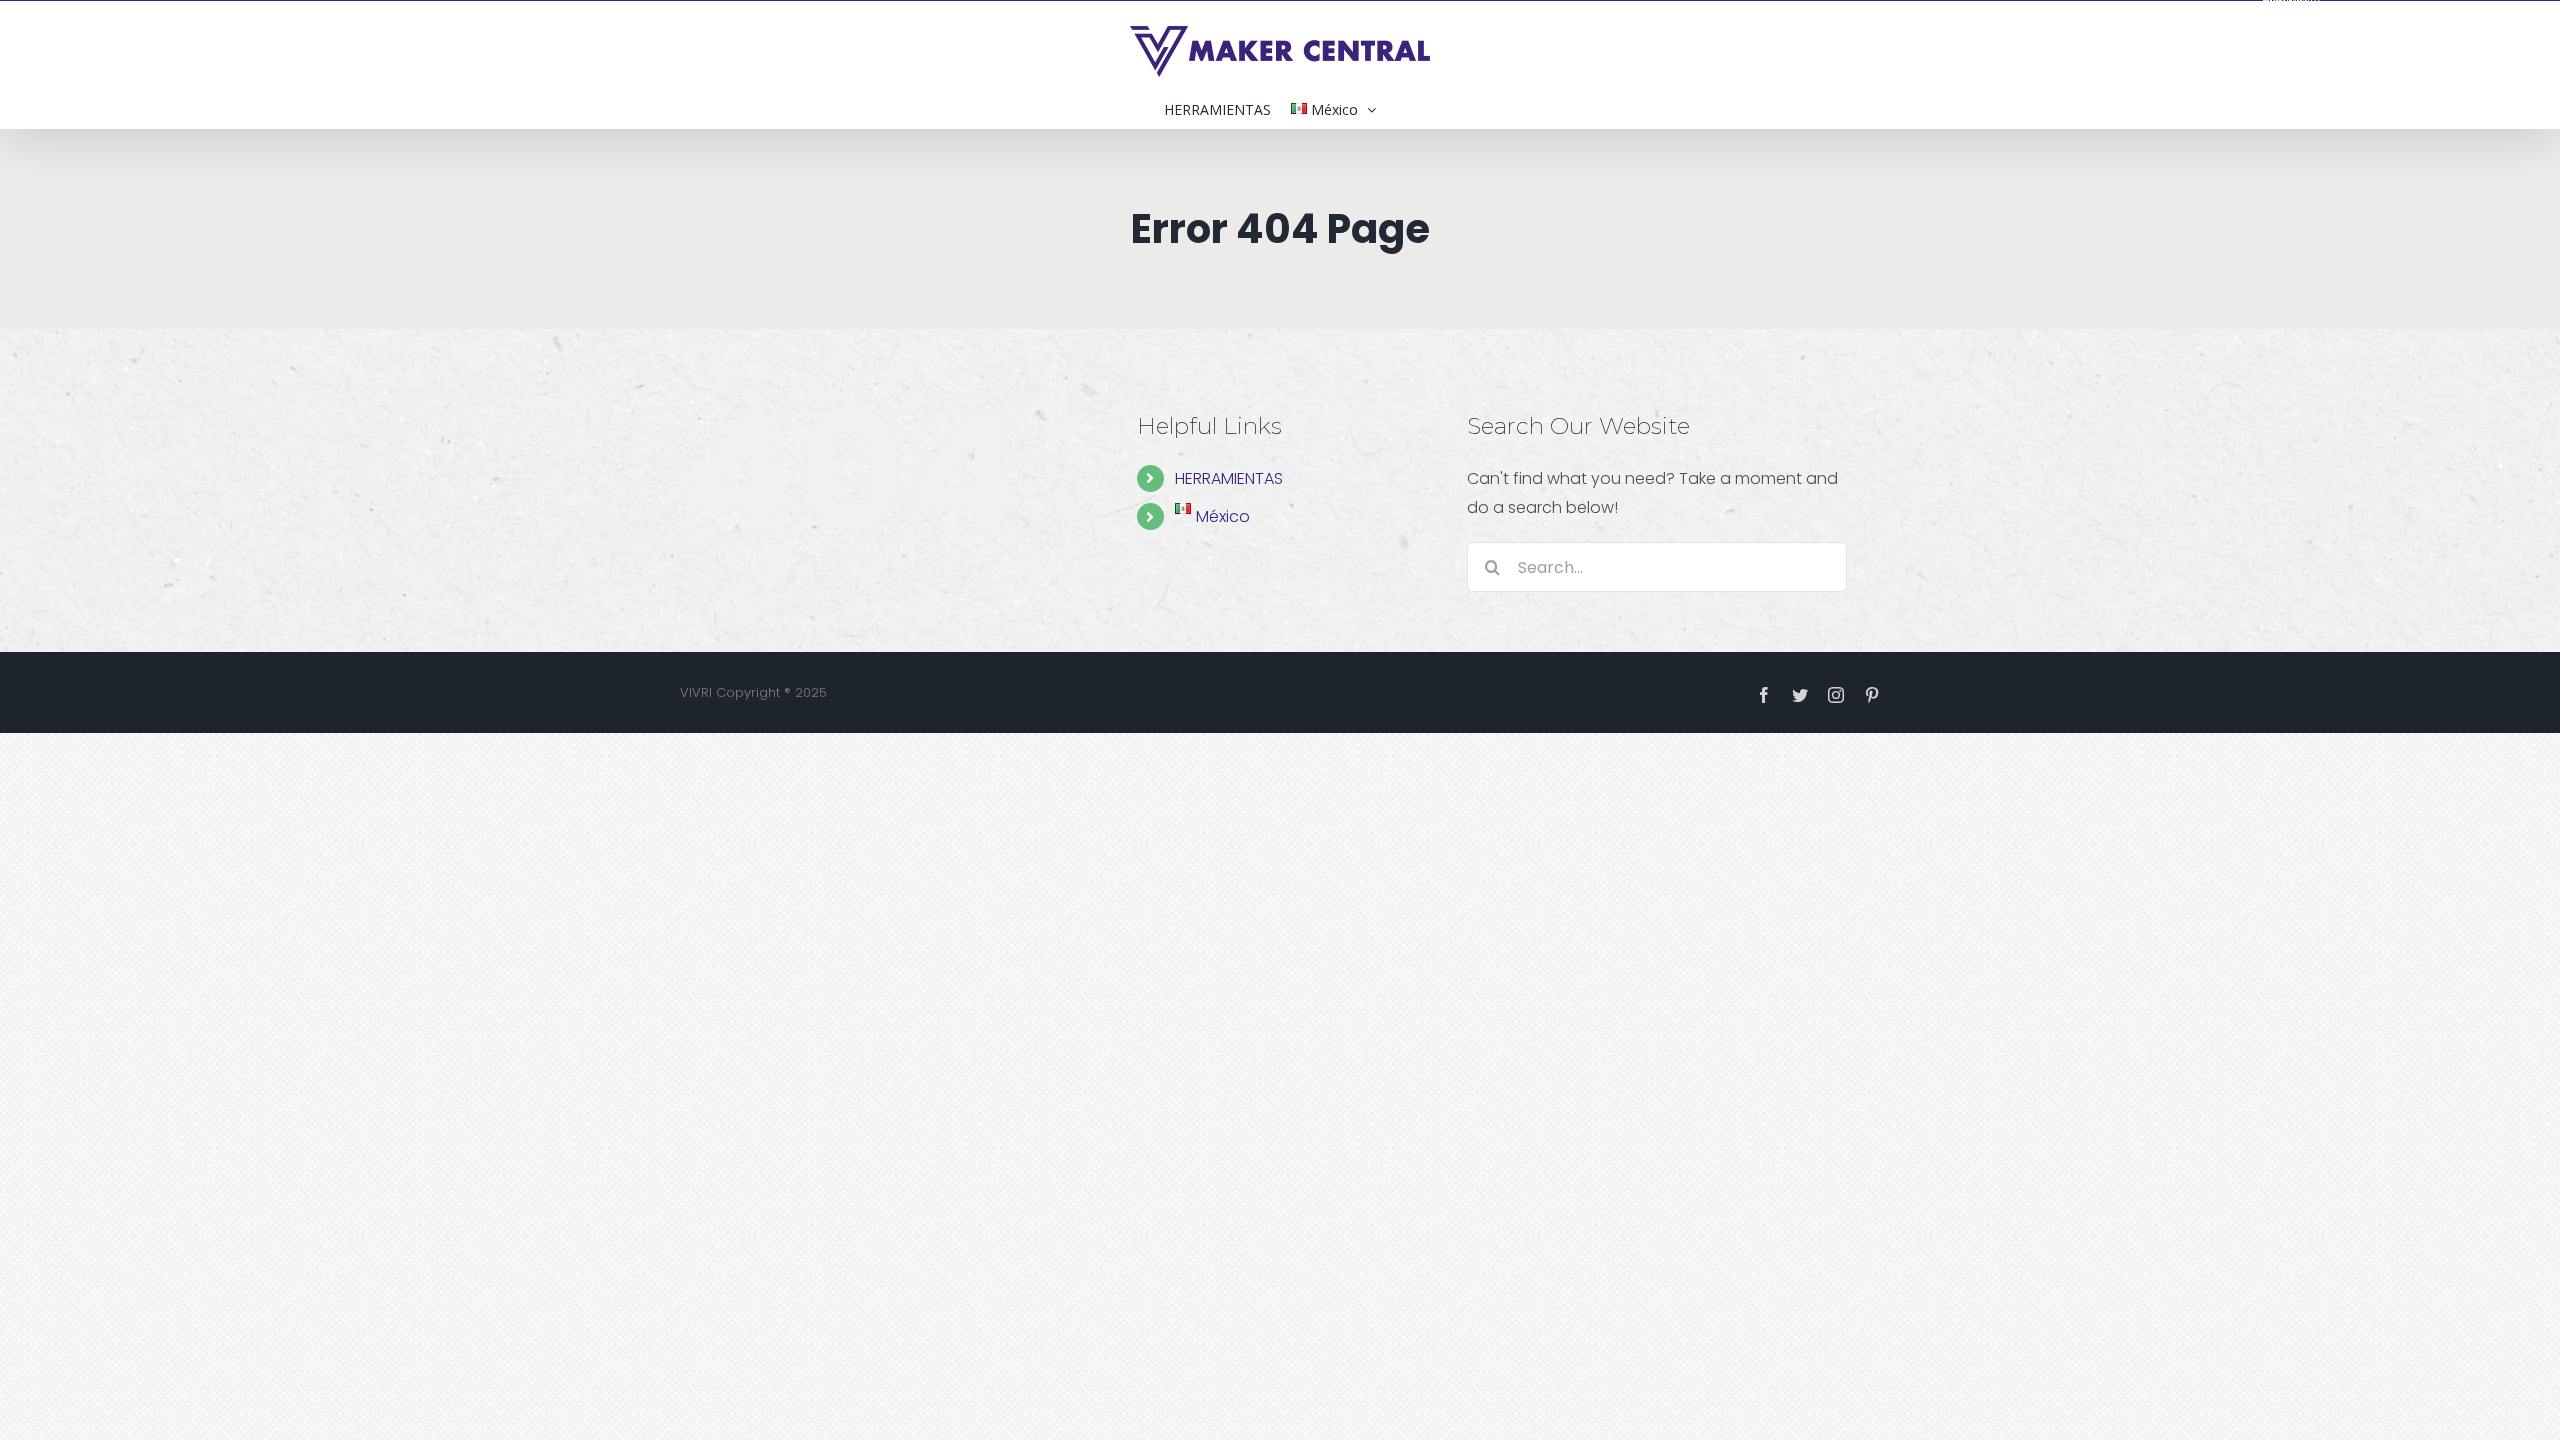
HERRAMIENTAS (1229, 478)
